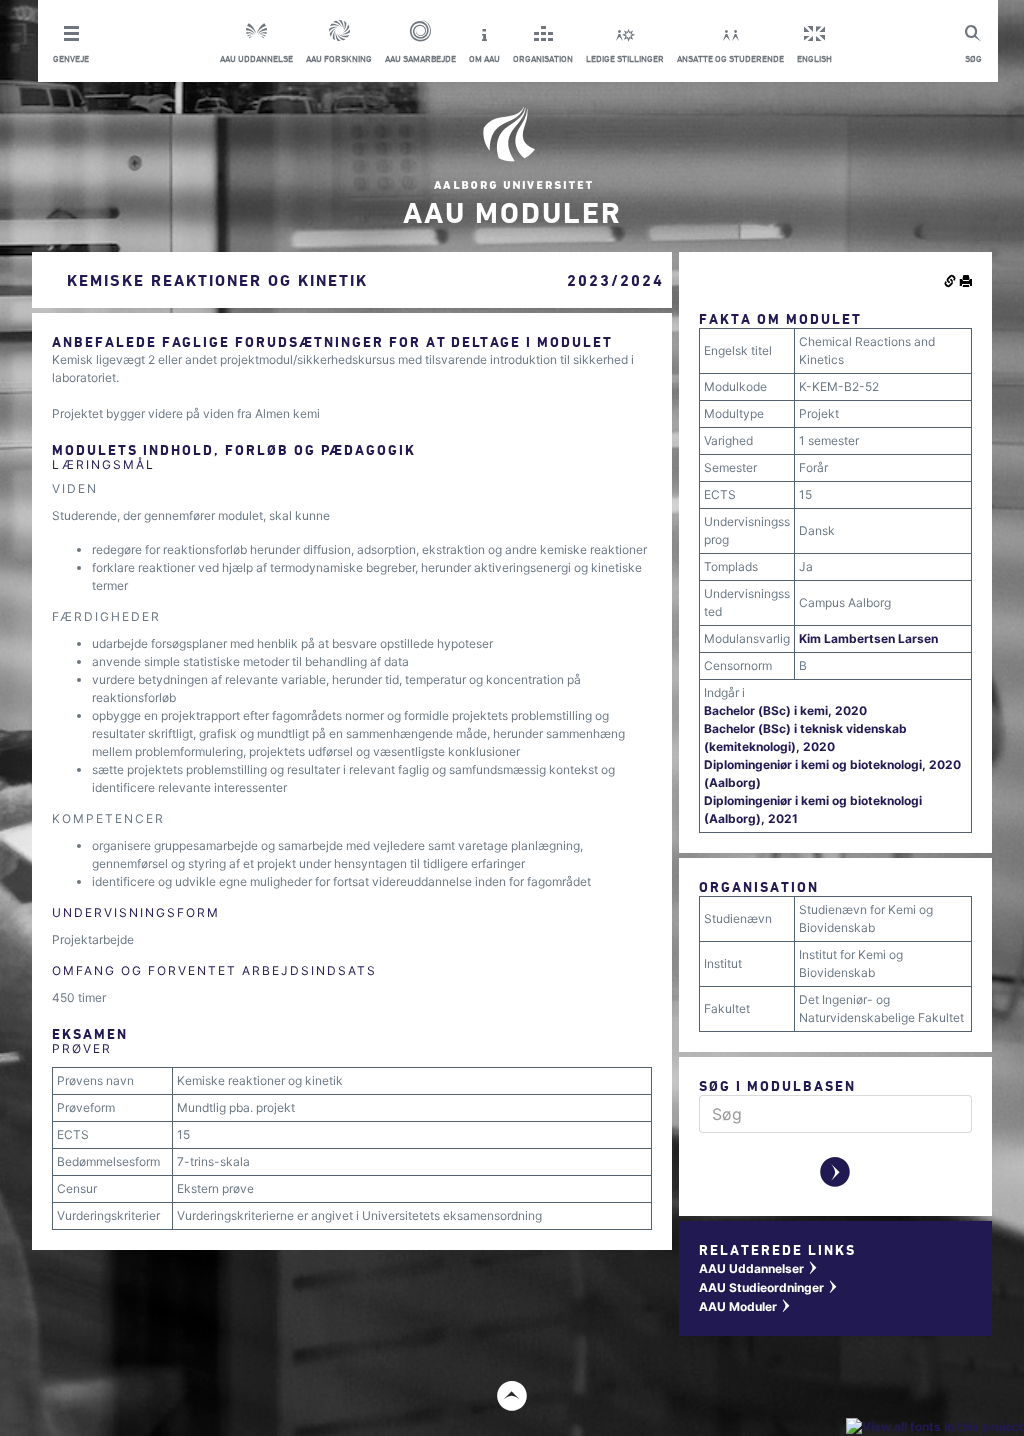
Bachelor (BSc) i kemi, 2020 (785, 710)
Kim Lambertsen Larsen (868, 638)
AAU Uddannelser (759, 1268)
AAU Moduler (745, 1306)
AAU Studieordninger (769, 1287)
